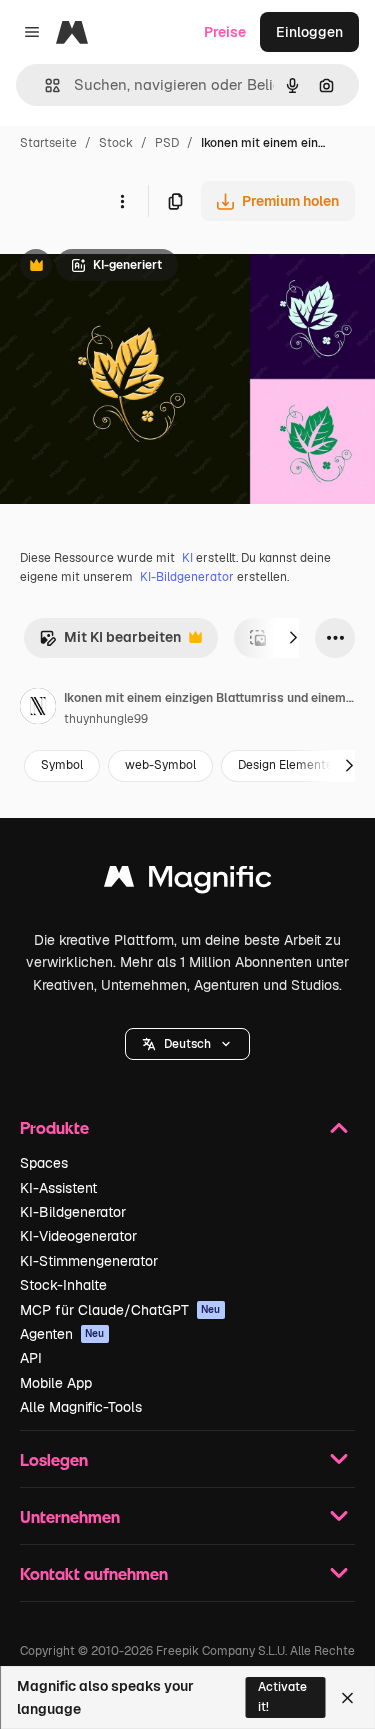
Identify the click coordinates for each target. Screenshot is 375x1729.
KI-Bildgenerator (187, 577)
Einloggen (309, 32)
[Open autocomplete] (44, 85)
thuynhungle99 (106, 719)
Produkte (54, 1127)
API (31, 1358)
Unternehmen (70, 1516)
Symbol (62, 765)
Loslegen (54, 1459)
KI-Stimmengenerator (89, 1261)
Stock (116, 143)
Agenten (62, 1334)
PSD (167, 143)
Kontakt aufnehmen (94, 1573)
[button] (187, 1044)
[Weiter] (293, 638)
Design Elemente (285, 765)
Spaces (44, 1163)
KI (187, 558)
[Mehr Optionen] (122, 201)
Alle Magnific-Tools (81, 1407)
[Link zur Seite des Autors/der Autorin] (38, 709)
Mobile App (56, 1383)
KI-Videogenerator (78, 1236)
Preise (225, 32)
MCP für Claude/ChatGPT (120, 1310)
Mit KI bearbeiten (110, 642)
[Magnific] (188, 881)
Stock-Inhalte (63, 1285)
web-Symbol (160, 765)
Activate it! (282, 1696)
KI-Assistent (58, 1188)
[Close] (347, 1698)
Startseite (48, 143)
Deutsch (187, 1044)
